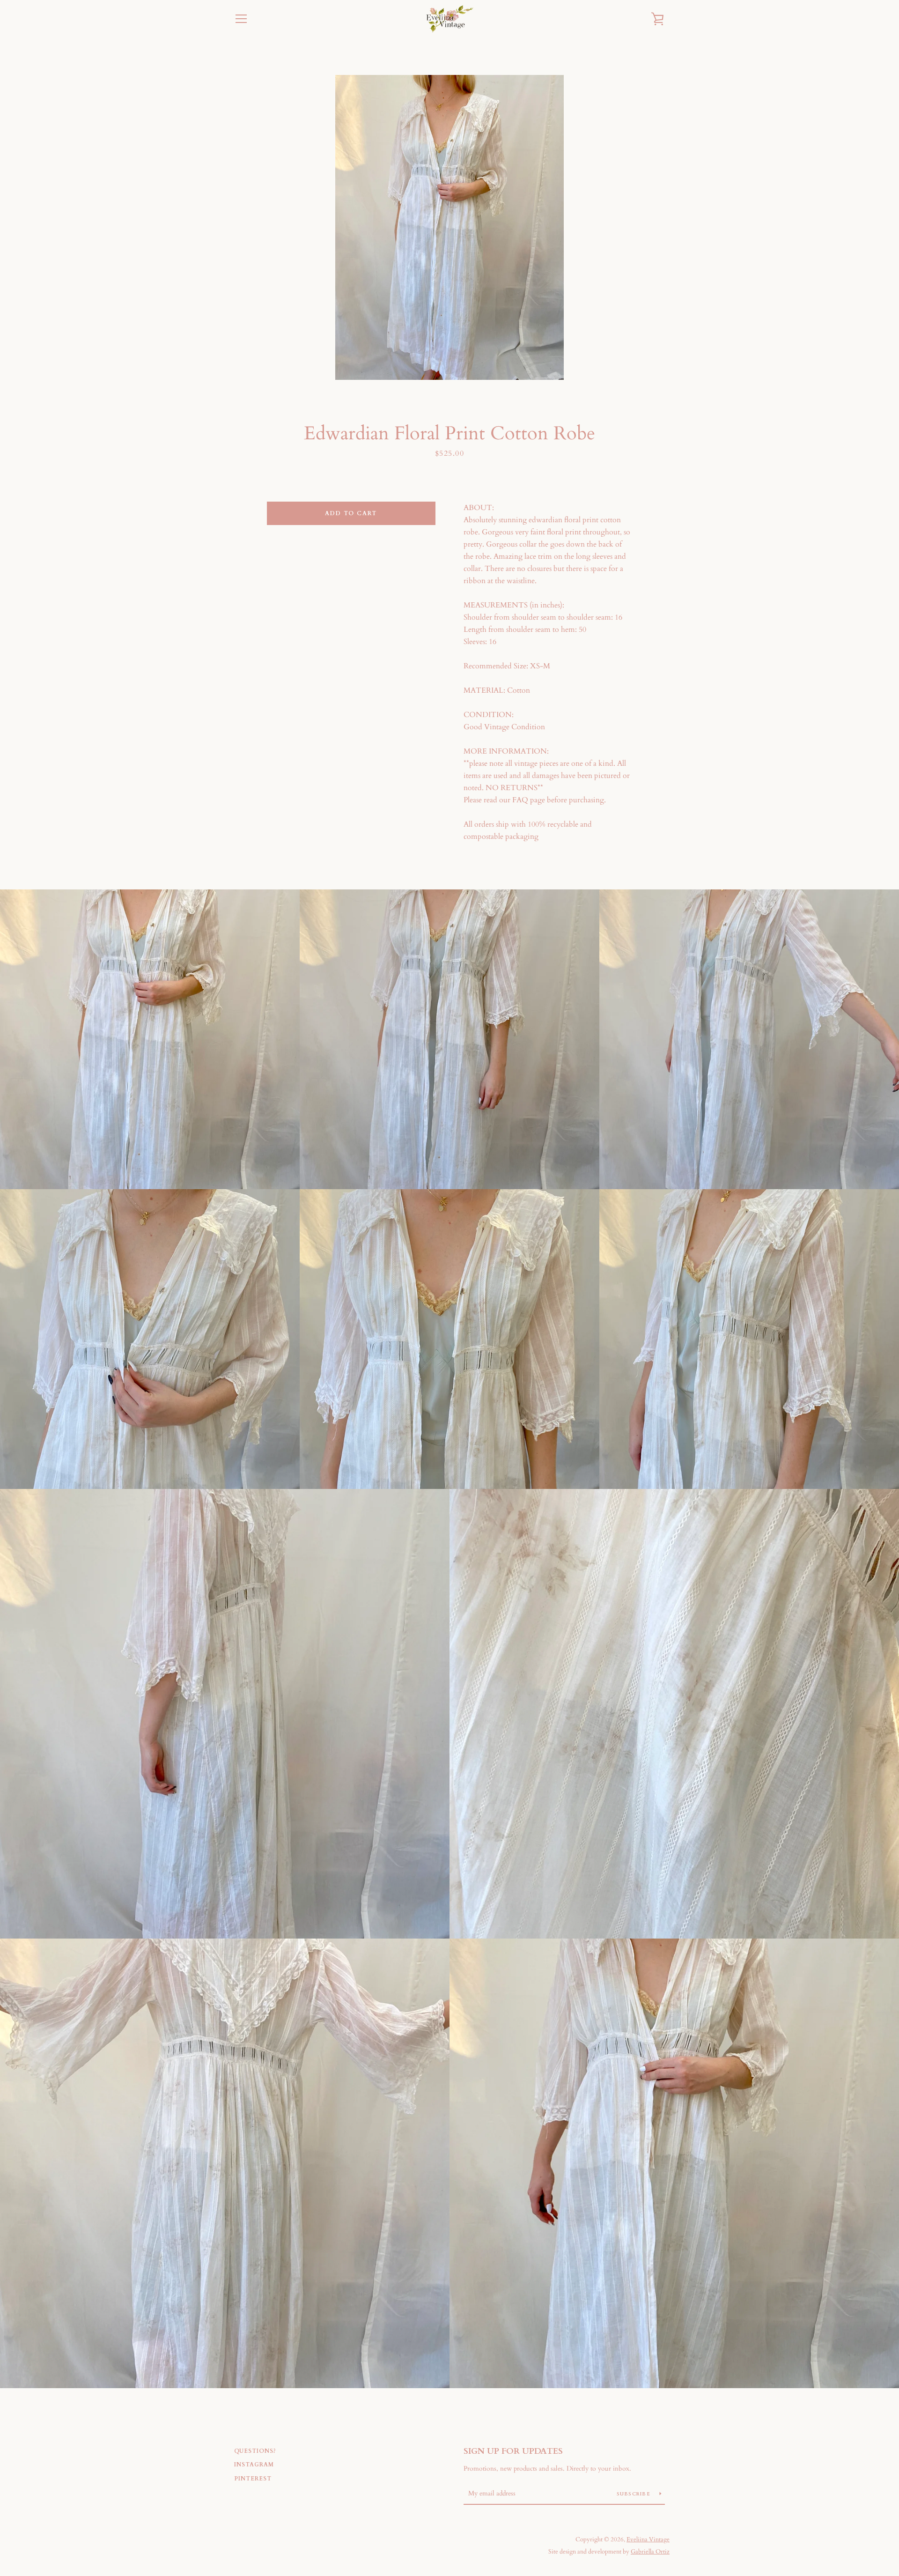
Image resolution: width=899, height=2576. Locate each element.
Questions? (255, 2451)
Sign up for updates (513, 2451)
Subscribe (635, 2494)
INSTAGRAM (254, 2465)
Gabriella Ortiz (650, 2552)
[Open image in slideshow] (449, 227)
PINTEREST (253, 2479)
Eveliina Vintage (648, 2539)
